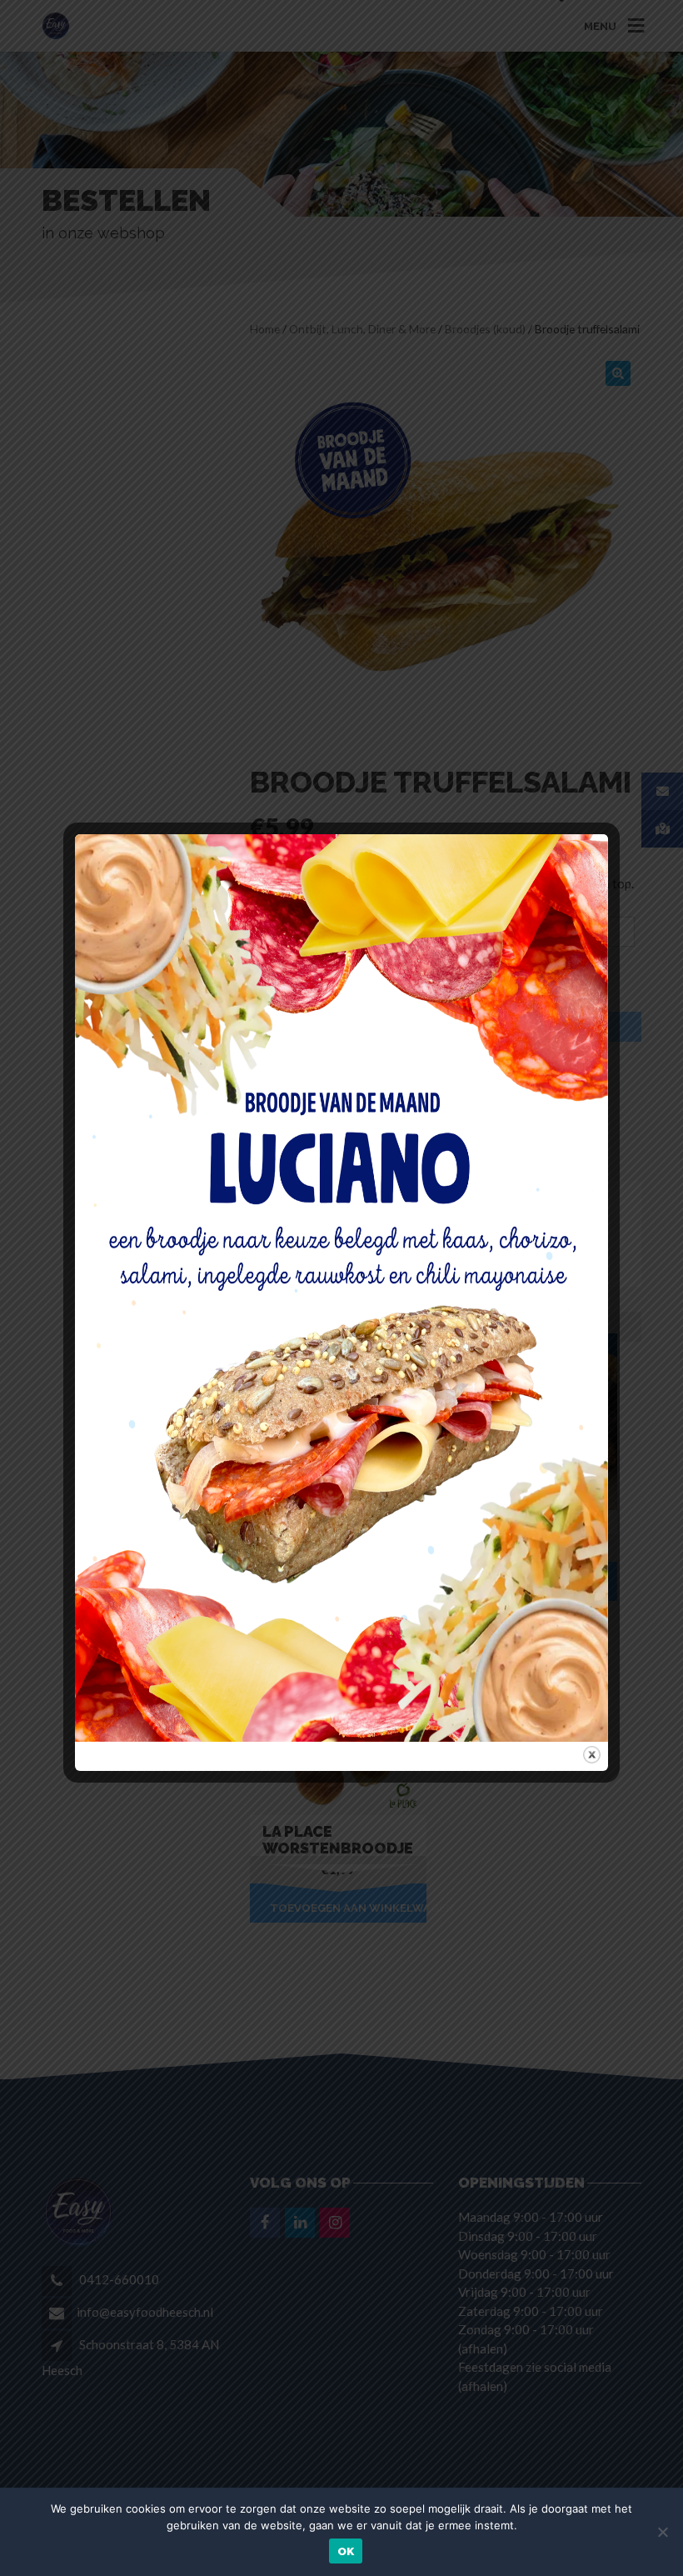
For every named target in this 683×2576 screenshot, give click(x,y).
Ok (346, 2551)
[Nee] (662, 2532)
